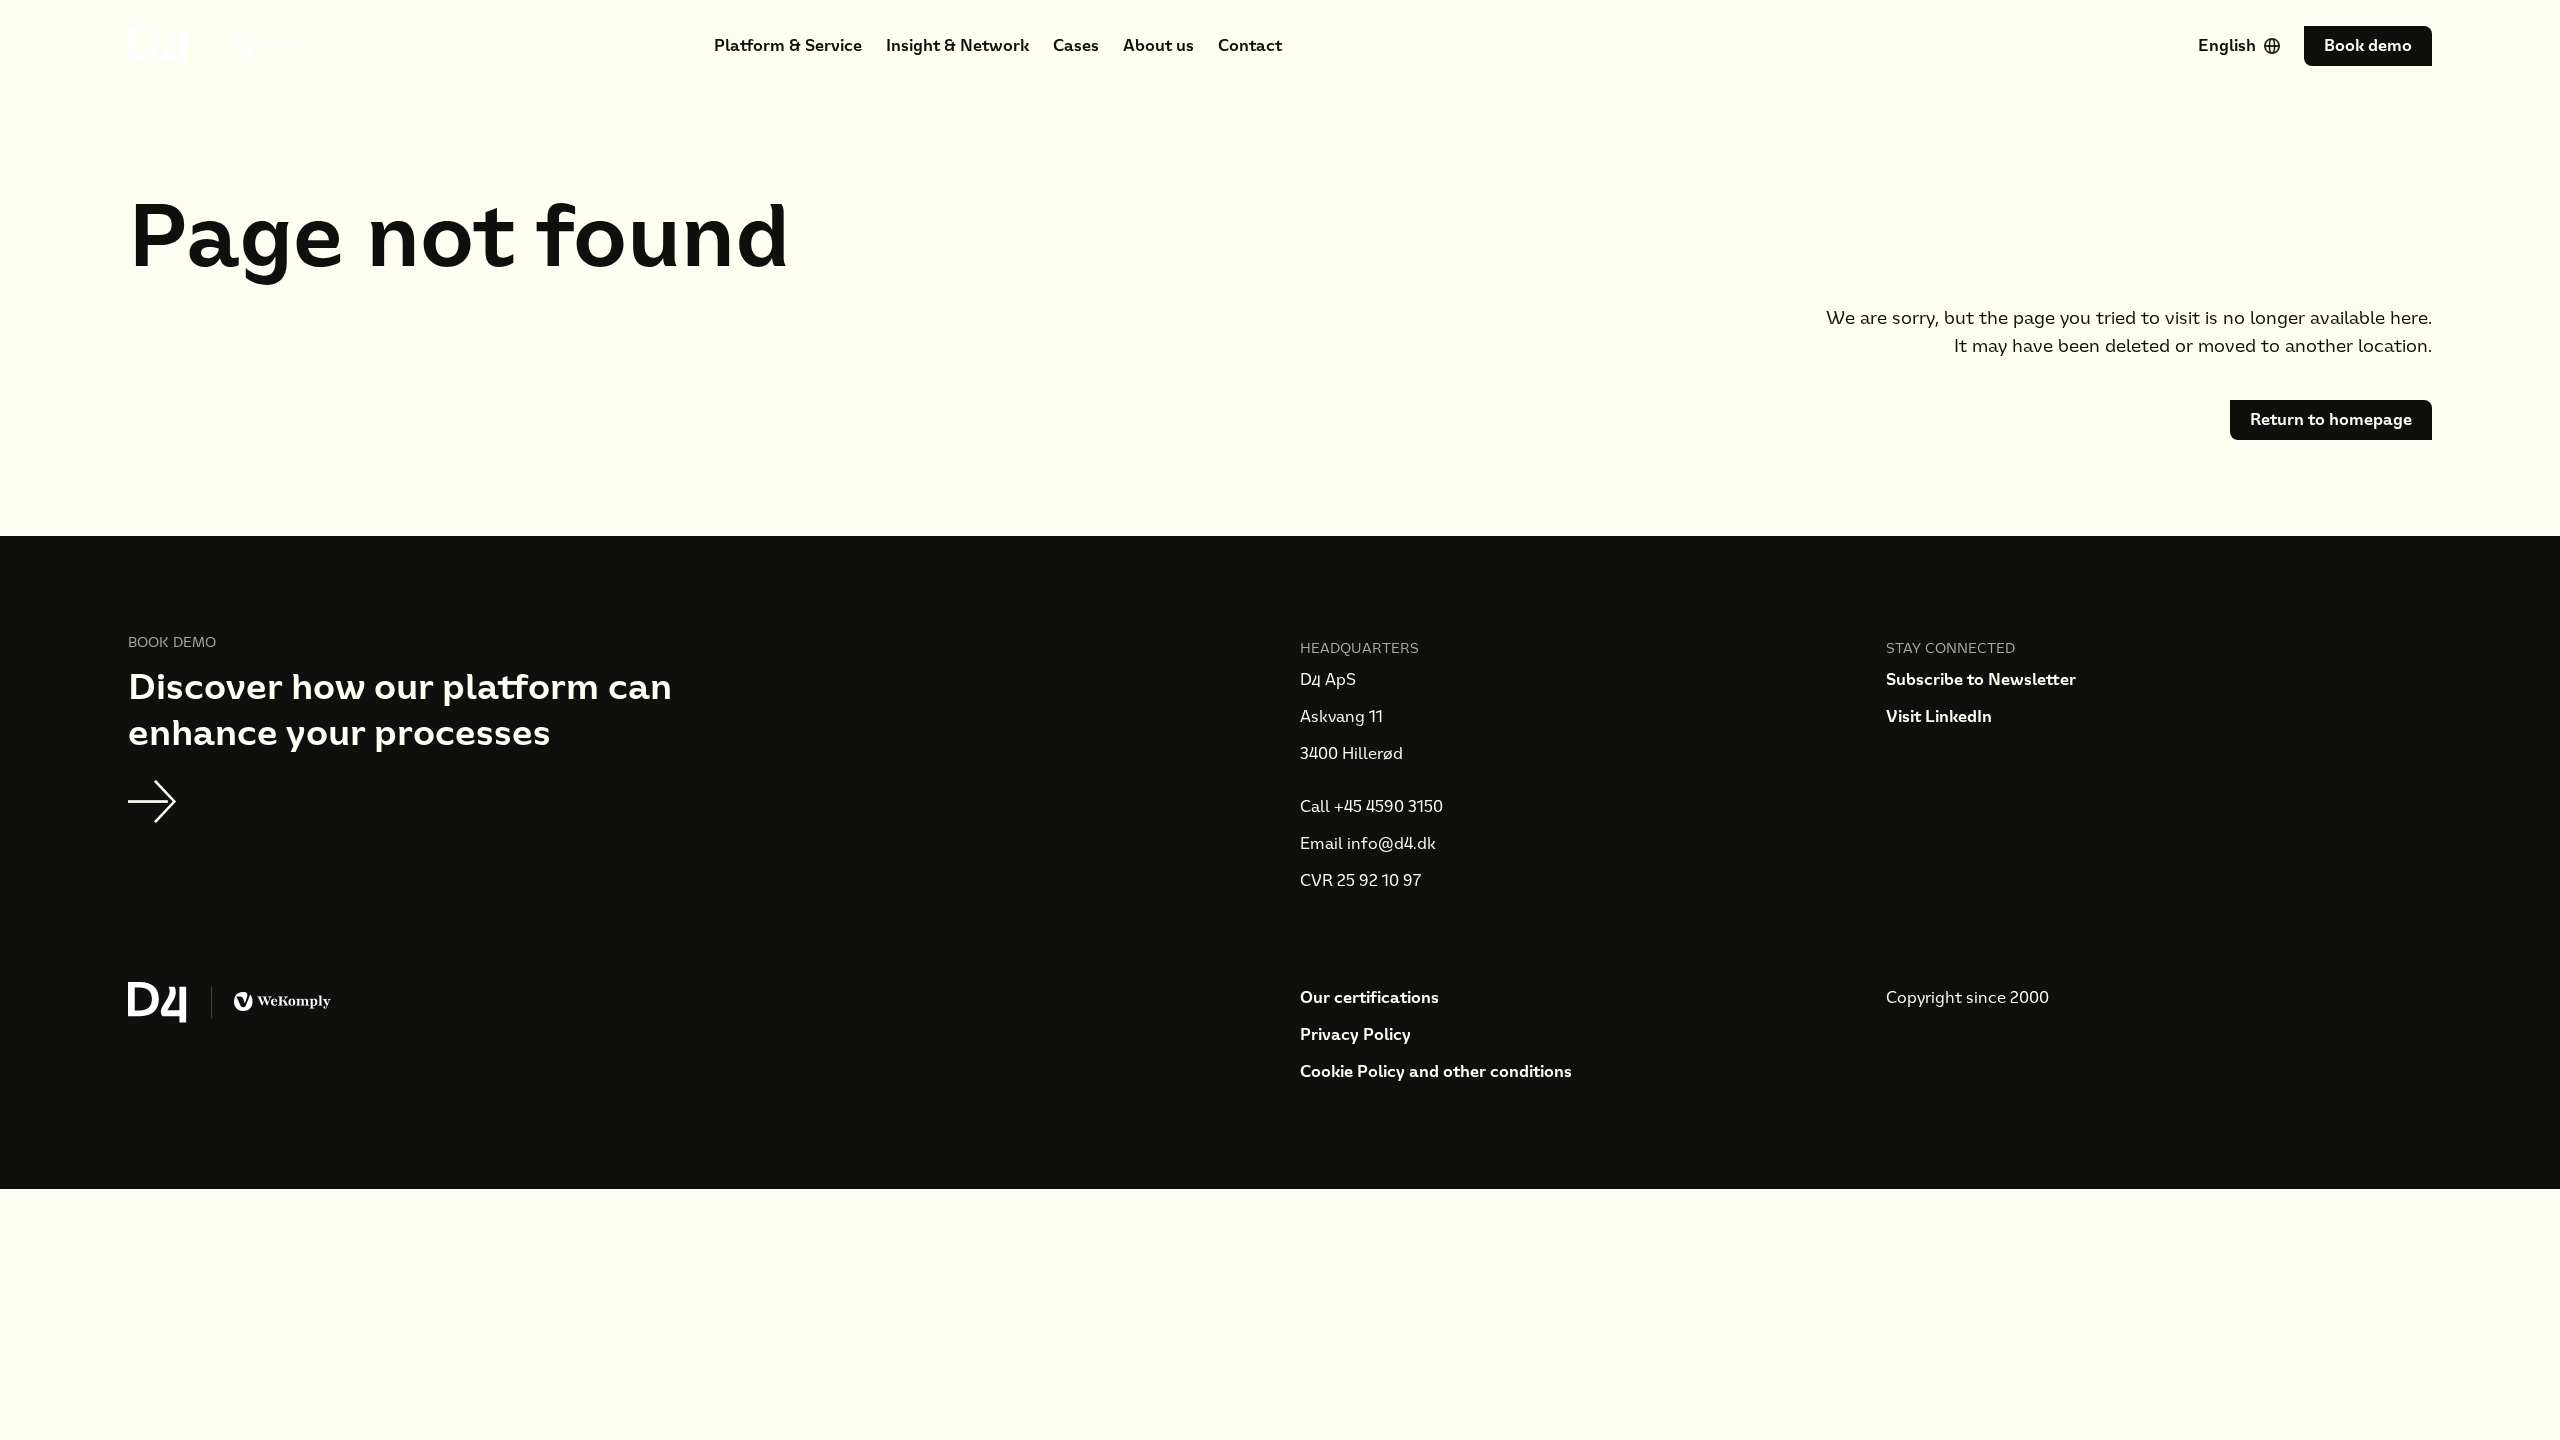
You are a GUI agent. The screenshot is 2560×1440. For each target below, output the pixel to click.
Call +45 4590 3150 (1371, 806)
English (2227, 45)
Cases (1076, 45)
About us (1158, 45)
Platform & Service (788, 45)
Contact (1250, 45)
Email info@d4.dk (1368, 843)
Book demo (2368, 45)
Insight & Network (957, 45)
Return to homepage (2331, 419)
